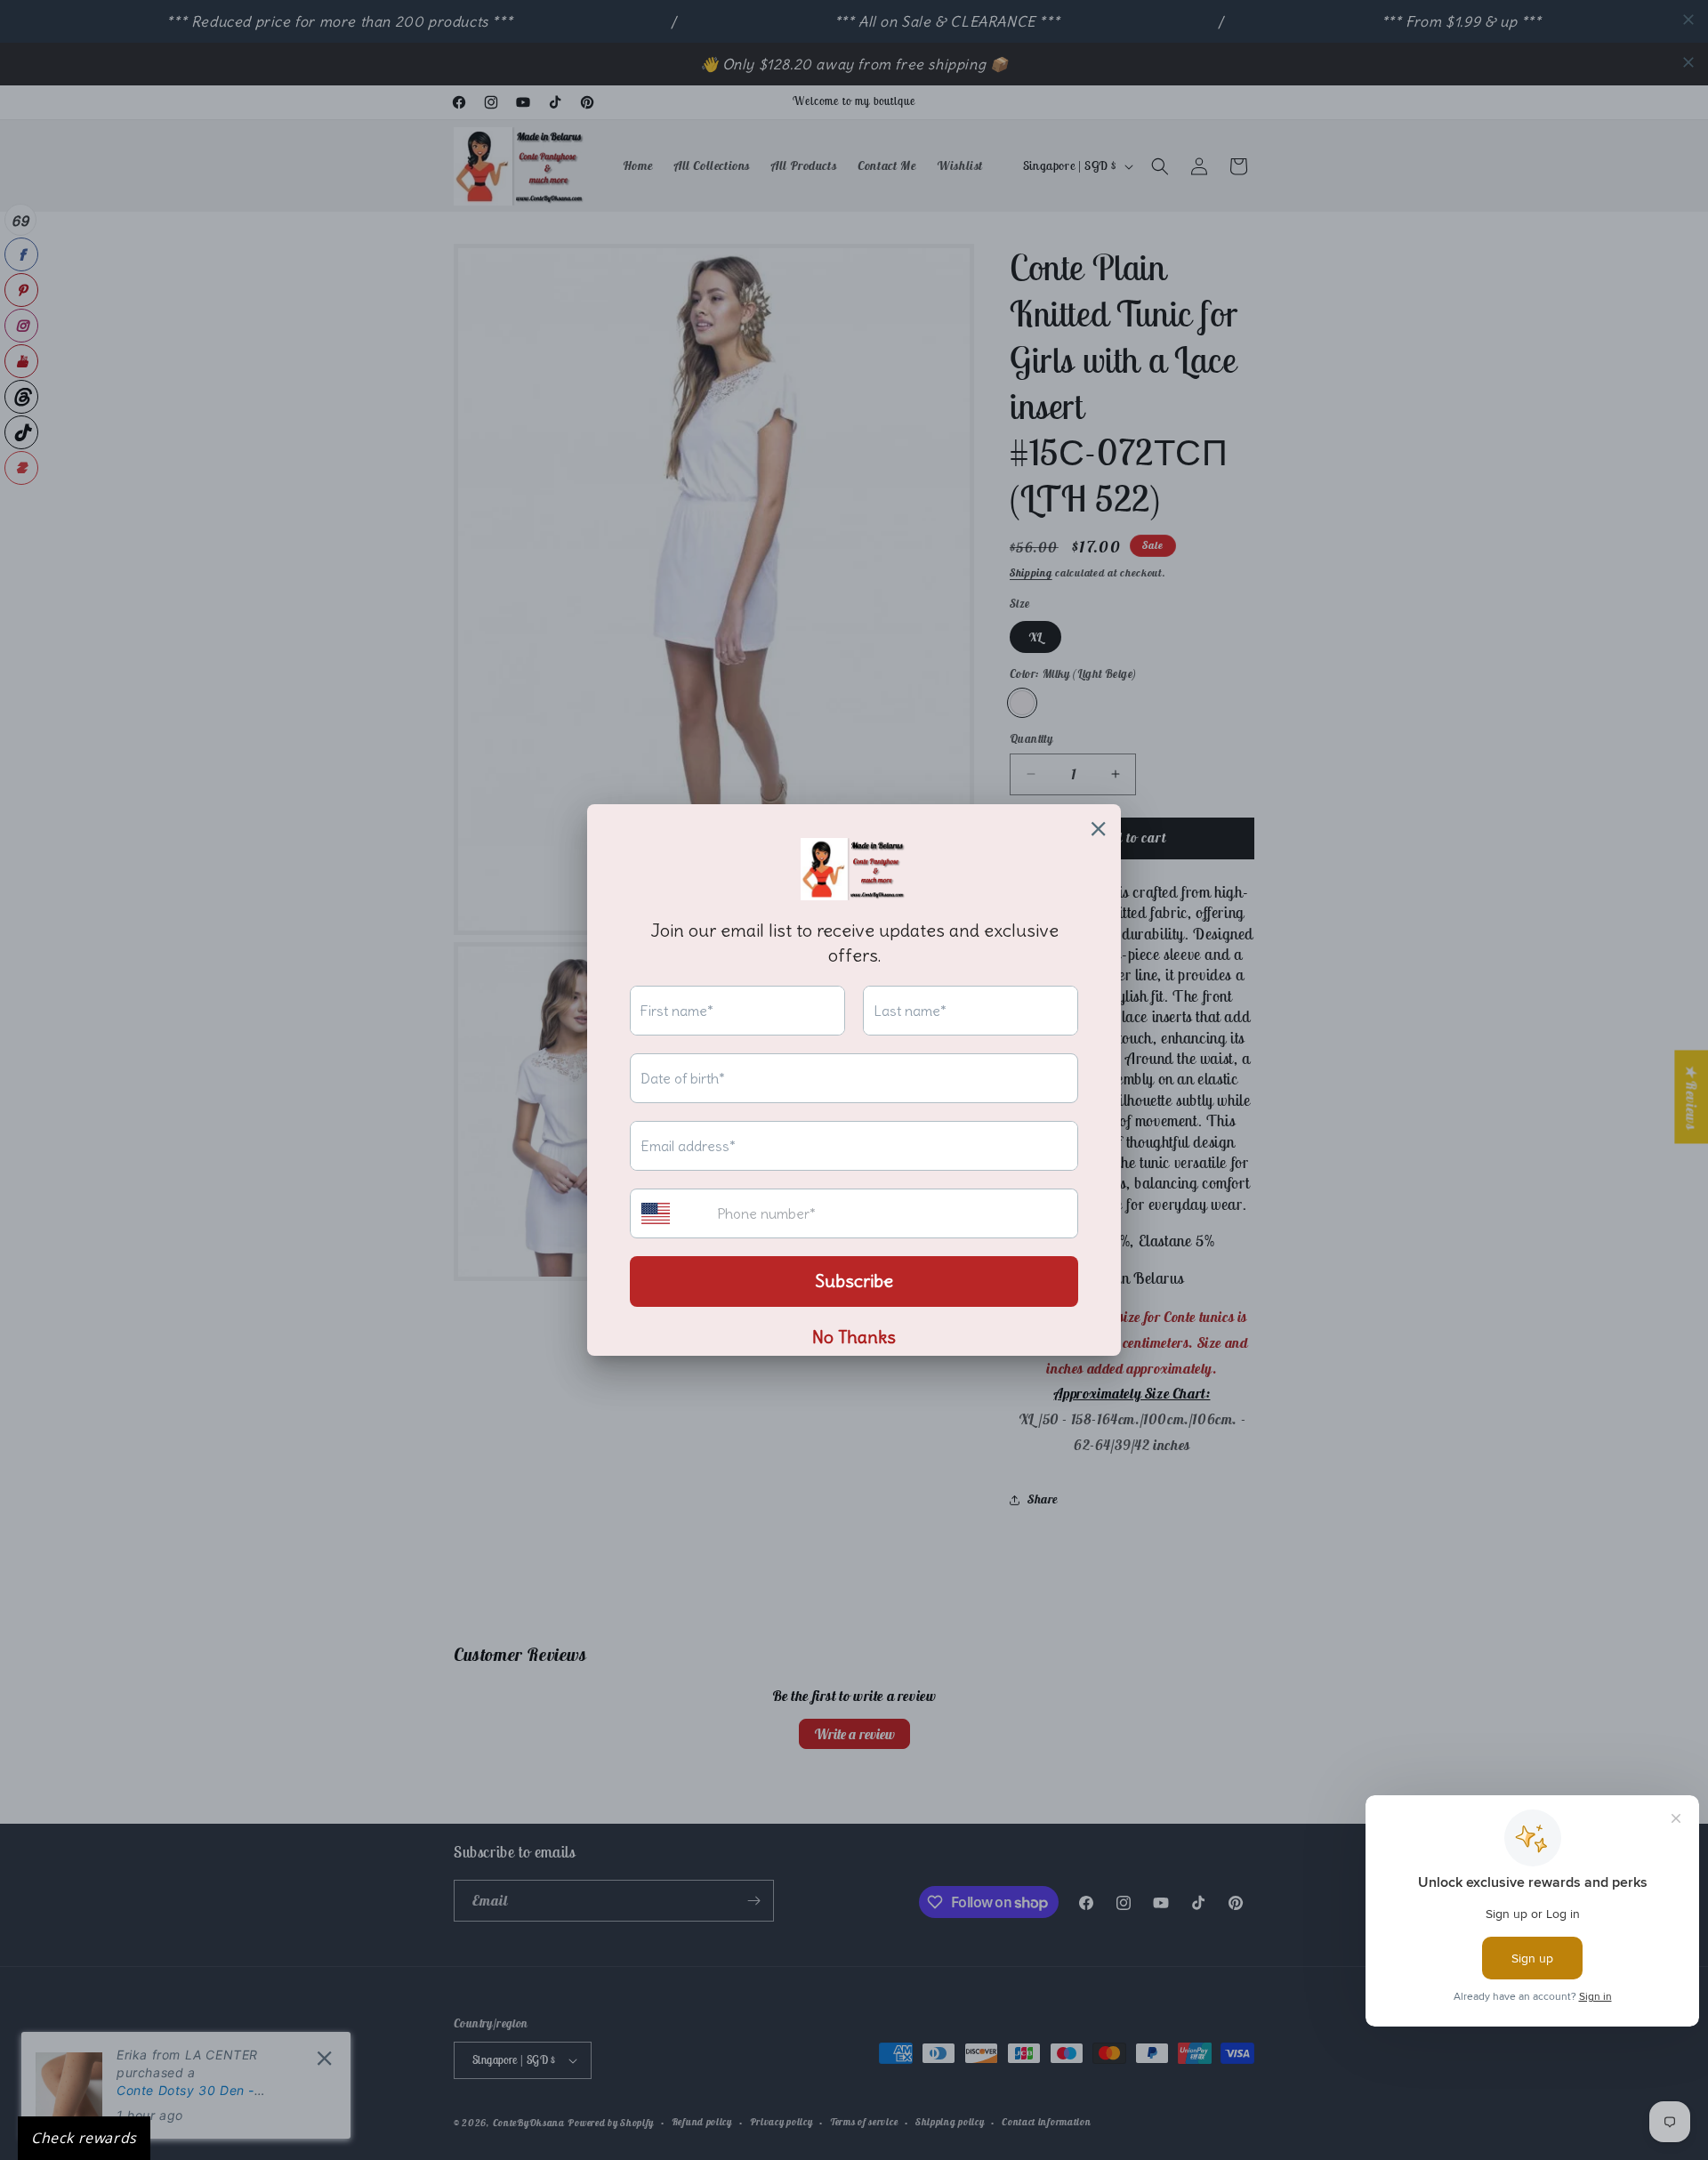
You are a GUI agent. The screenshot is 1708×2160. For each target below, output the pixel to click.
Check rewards (84, 2138)
